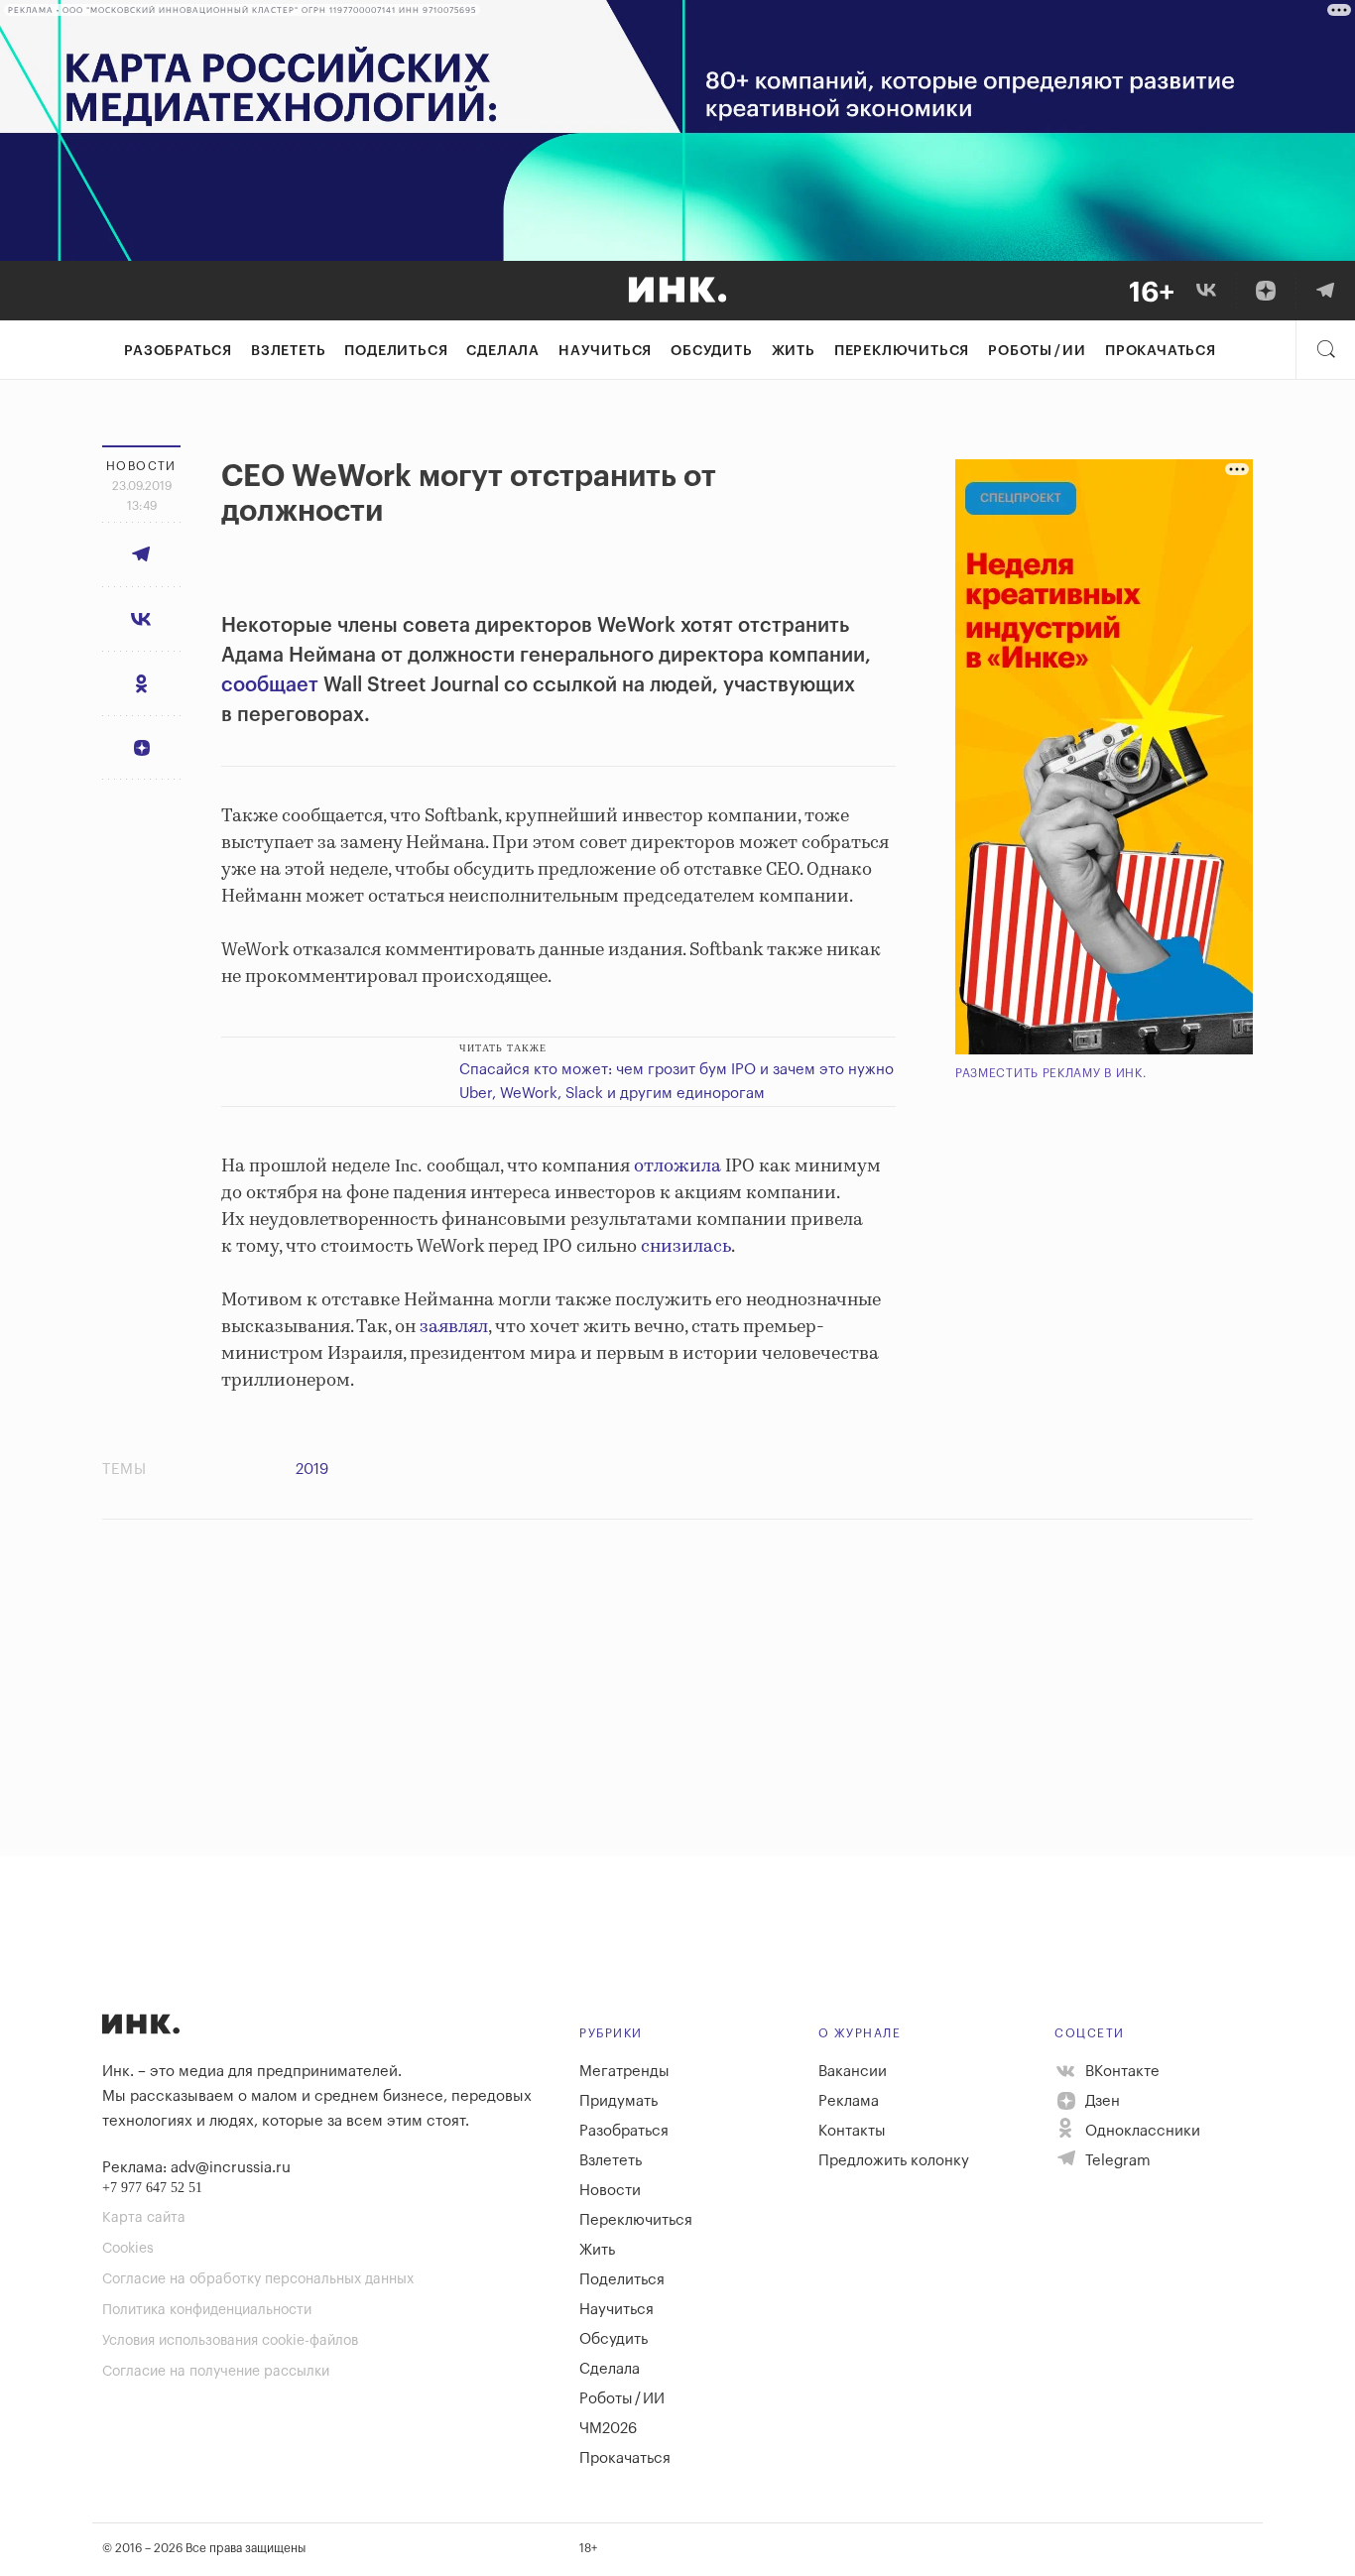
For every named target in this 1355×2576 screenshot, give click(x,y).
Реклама (849, 2101)
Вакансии (853, 2072)
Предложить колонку (894, 2161)
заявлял (454, 1327)
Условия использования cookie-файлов (230, 2341)
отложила (677, 1166)
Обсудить (711, 351)
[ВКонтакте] (1206, 291)
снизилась (686, 1247)
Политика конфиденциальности (207, 2310)
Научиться (605, 351)
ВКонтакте (1120, 2072)
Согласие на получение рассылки (216, 2372)
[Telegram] (1325, 291)
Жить (794, 351)
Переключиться (902, 351)
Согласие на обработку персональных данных (258, 2279)
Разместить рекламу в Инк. (1051, 1073)
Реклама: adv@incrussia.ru (196, 2168)
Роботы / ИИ (1037, 351)
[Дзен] (1266, 291)
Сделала (503, 351)
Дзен (1101, 2101)
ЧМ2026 (608, 2429)
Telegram (1116, 2161)
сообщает (270, 685)
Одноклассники (1141, 2131)
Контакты (852, 2131)
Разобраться (178, 351)
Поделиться (396, 351)
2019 (312, 1470)
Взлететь (288, 351)
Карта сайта (144, 2218)
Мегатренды (624, 2072)
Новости (610, 2191)
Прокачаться (1161, 351)
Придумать (618, 2101)
